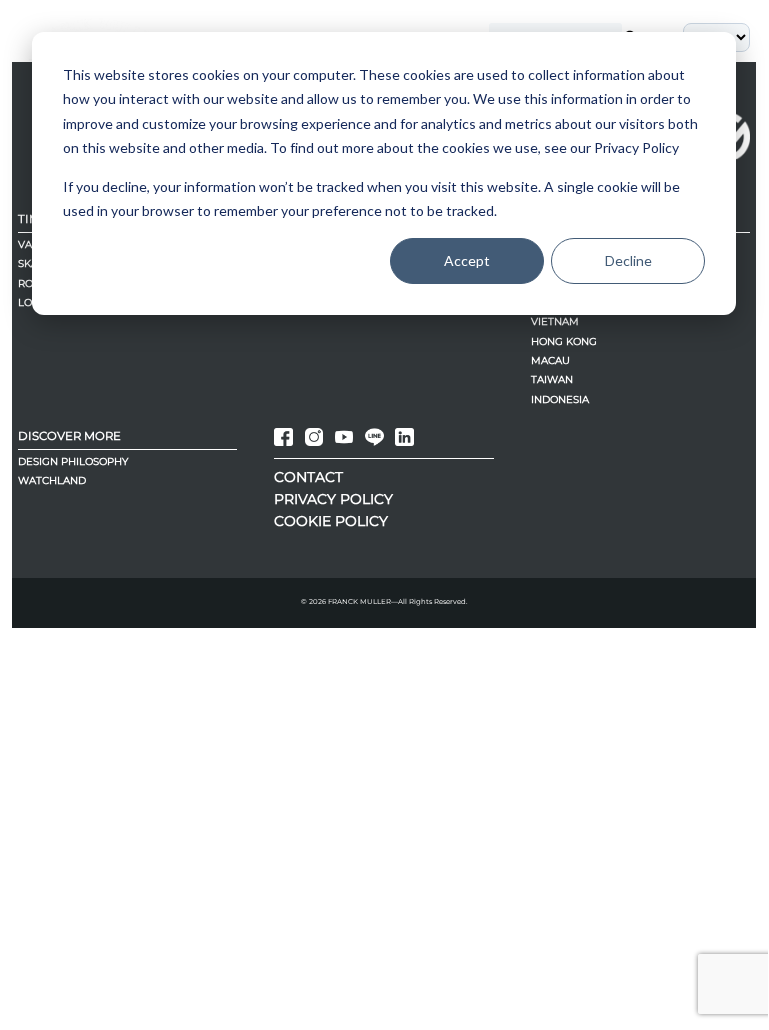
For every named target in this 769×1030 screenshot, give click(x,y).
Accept (467, 260)
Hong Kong (564, 341)
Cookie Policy (331, 521)
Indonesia (560, 399)
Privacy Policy (333, 499)
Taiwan (552, 379)
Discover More (69, 436)
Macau (550, 360)
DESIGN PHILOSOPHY (73, 461)
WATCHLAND (52, 480)
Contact (308, 477)
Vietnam (555, 321)
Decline (628, 260)
